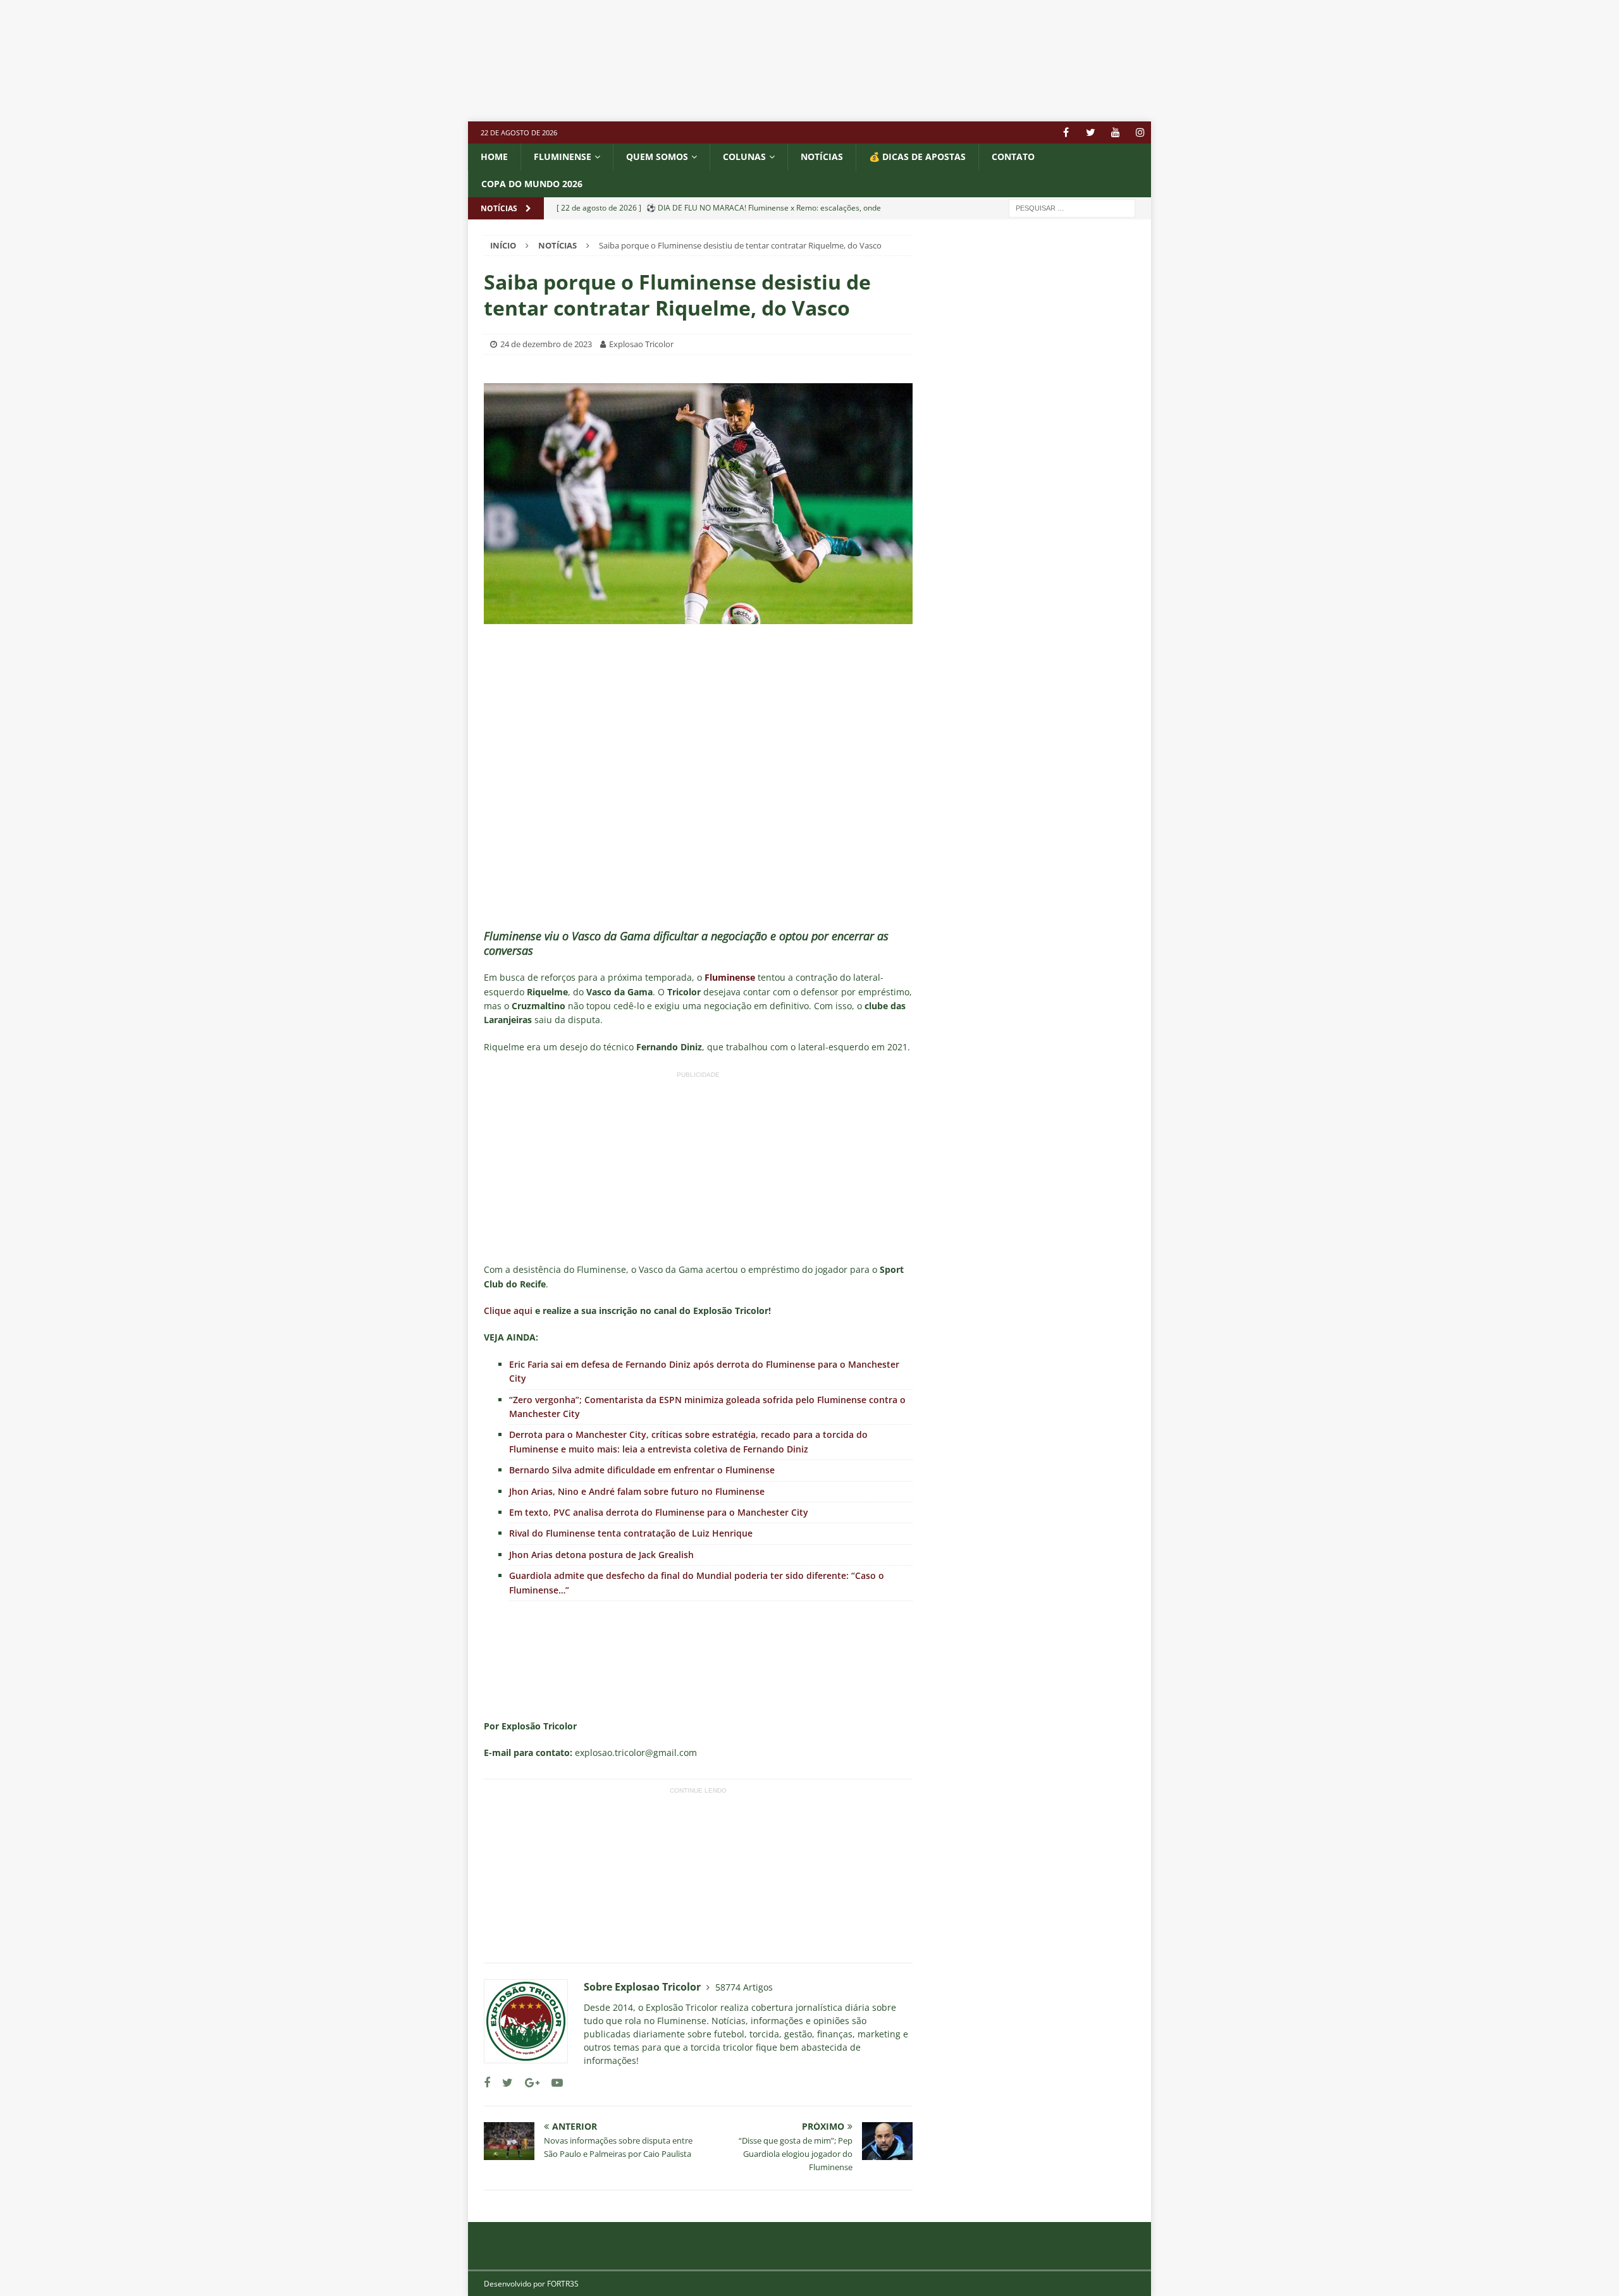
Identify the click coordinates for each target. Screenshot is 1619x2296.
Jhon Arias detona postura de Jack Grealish (601, 1555)
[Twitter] (1091, 132)
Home (494, 157)
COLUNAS (744, 157)
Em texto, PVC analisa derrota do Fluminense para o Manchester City (659, 1512)
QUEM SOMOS (657, 157)
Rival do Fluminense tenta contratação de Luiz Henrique (631, 1533)
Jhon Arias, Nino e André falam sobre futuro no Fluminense (637, 1491)
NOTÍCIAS (822, 157)
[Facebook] (1066, 132)
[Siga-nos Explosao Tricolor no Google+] (527, 2083)
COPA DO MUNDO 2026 (532, 184)
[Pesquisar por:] (1072, 207)
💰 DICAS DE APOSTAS (917, 157)
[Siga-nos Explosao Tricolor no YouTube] (552, 2083)
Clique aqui (508, 1311)
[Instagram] (1140, 132)
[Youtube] (1115, 132)
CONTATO (1013, 157)
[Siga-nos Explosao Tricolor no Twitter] (503, 2083)
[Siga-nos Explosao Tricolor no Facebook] (487, 2083)
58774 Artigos (744, 1987)
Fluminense (563, 157)
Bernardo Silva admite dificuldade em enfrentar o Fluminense (642, 1470)
